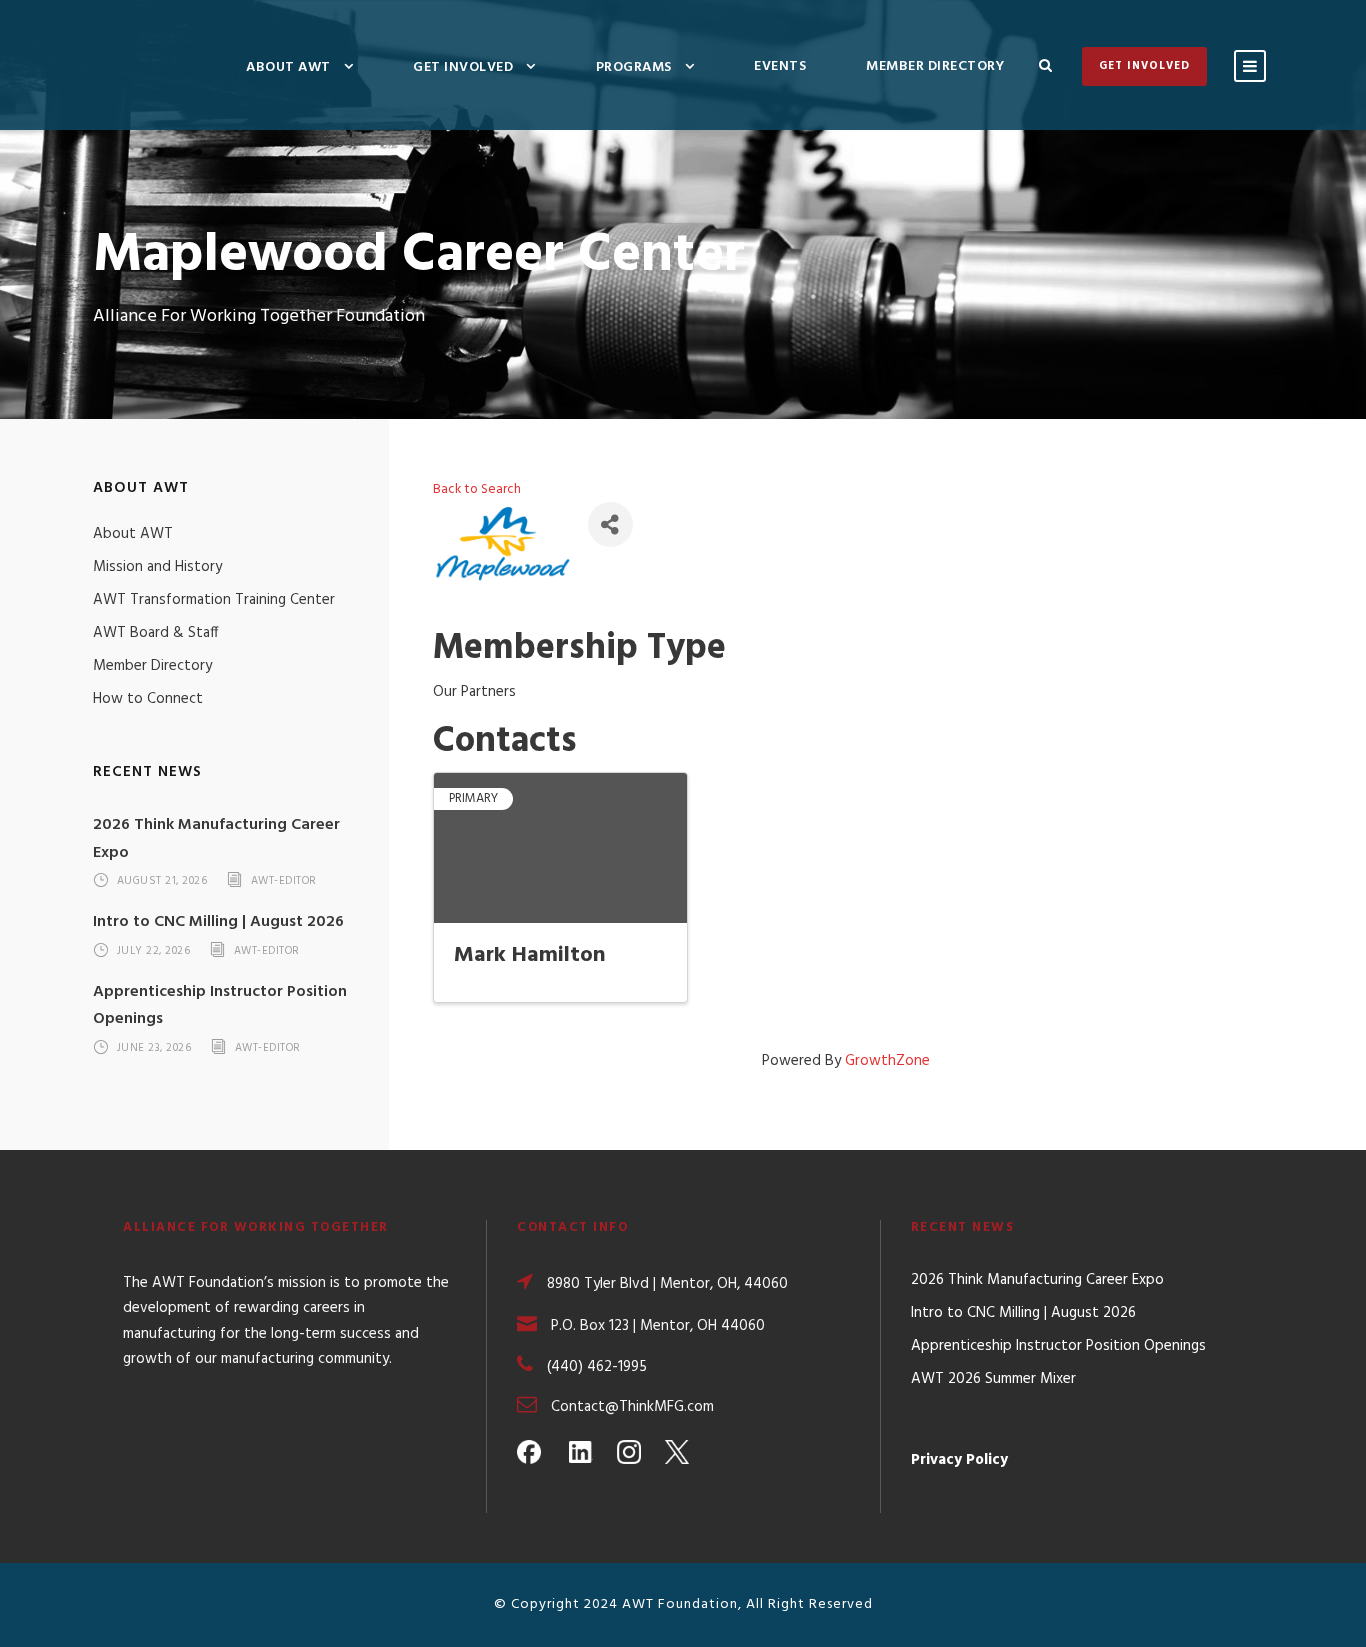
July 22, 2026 (154, 951)
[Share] (610, 524)
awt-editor (284, 882)
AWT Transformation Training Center (214, 600)
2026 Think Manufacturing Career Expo (1037, 1280)
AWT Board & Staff (156, 633)
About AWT (288, 67)
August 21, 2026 (162, 882)
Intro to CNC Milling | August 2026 (218, 922)
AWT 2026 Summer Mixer (993, 1379)
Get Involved (463, 67)
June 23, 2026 (154, 1048)
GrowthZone (887, 1061)
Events (780, 66)
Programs (634, 67)
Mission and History (157, 567)
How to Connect (148, 699)
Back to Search (477, 489)
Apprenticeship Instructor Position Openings (1058, 1346)
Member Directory (935, 66)
